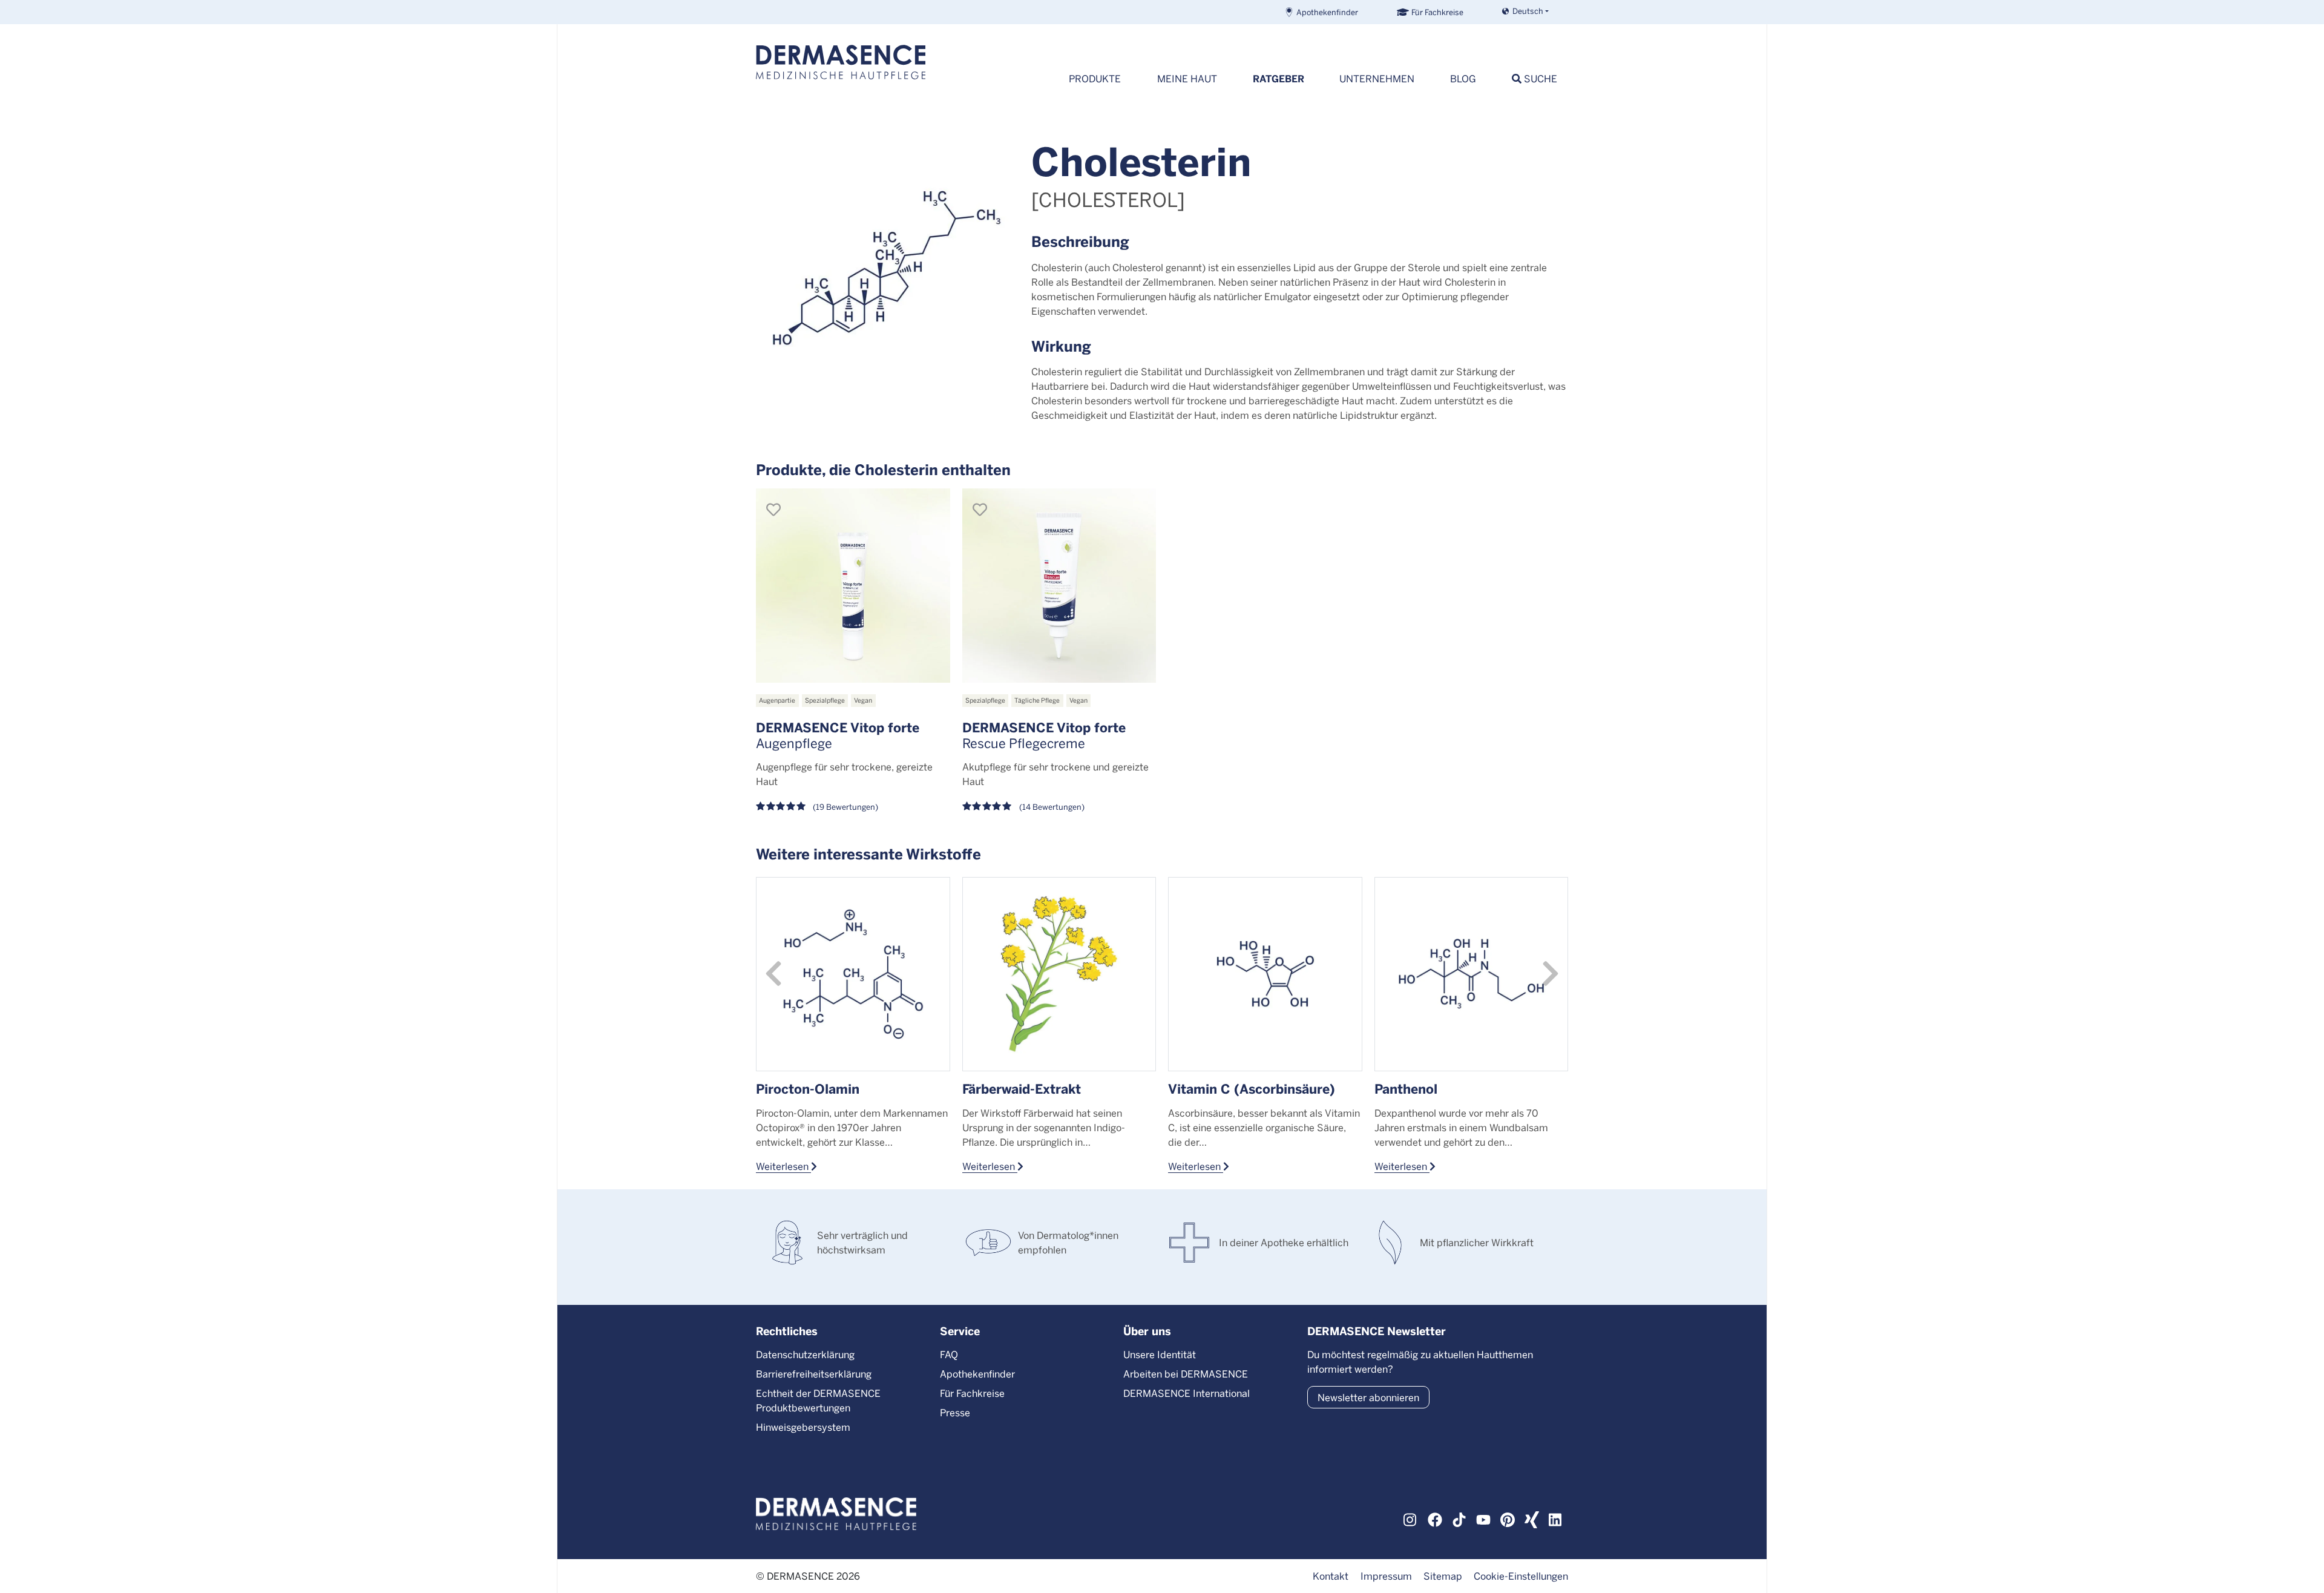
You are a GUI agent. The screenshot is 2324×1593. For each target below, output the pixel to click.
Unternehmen (1377, 78)
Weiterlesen (783, 1166)
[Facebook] (1435, 1518)
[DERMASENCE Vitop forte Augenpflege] (853, 586)
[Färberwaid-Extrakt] (1059, 974)
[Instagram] (1411, 1518)
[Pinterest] (1508, 1518)
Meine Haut (1187, 78)
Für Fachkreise (1437, 12)
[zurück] (773, 974)
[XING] (1532, 1518)
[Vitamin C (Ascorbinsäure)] (1265, 974)
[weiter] (1551, 974)
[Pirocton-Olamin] (853, 974)
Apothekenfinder (1327, 12)
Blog (1463, 78)
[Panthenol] (1472, 974)
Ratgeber (1279, 78)
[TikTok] (1459, 1518)
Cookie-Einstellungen (1521, 1576)
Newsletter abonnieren (1368, 1397)
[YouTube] (1483, 1518)
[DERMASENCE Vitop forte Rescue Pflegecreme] (1059, 586)
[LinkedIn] (1556, 1518)
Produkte (1095, 78)
